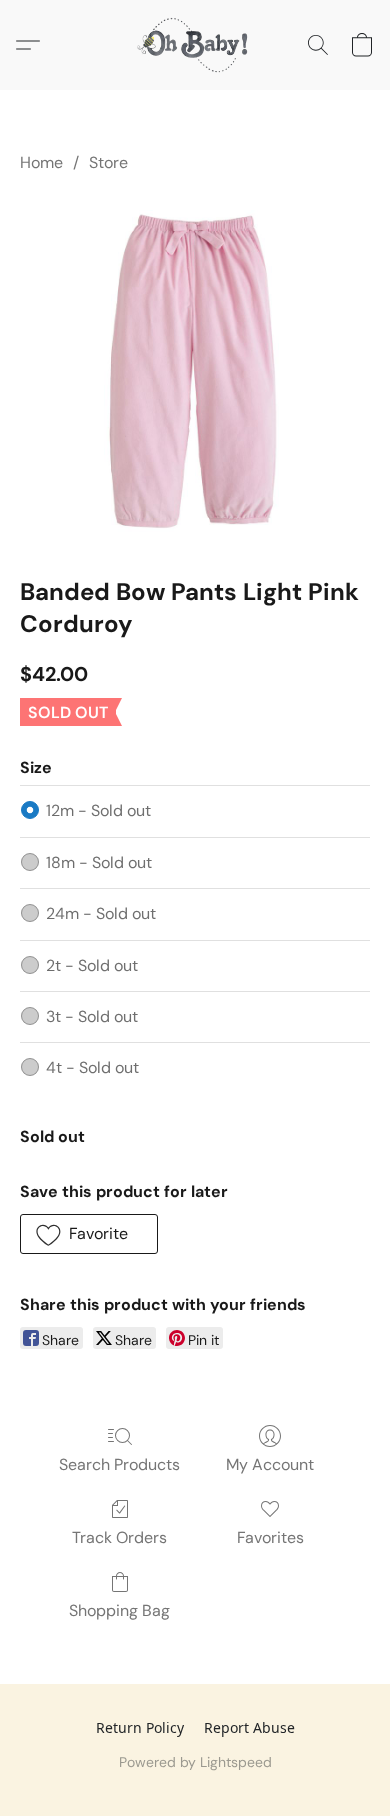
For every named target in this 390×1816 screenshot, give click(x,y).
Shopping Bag (119, 1610)
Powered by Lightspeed (195, 1762)
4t (92, 1067)
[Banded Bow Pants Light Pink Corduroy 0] (195, 371)
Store (108, 162)
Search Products (119, 1464)
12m (98, 810)
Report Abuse (249, 1727)
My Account (270, 1464)
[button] (195, 45)
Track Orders (119, 1537)
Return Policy (140, 1727)
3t (92, 1016)
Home (41, 162)
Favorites (270, 1537)
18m (99, 862)
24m (101, 913)
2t (92, 965)
